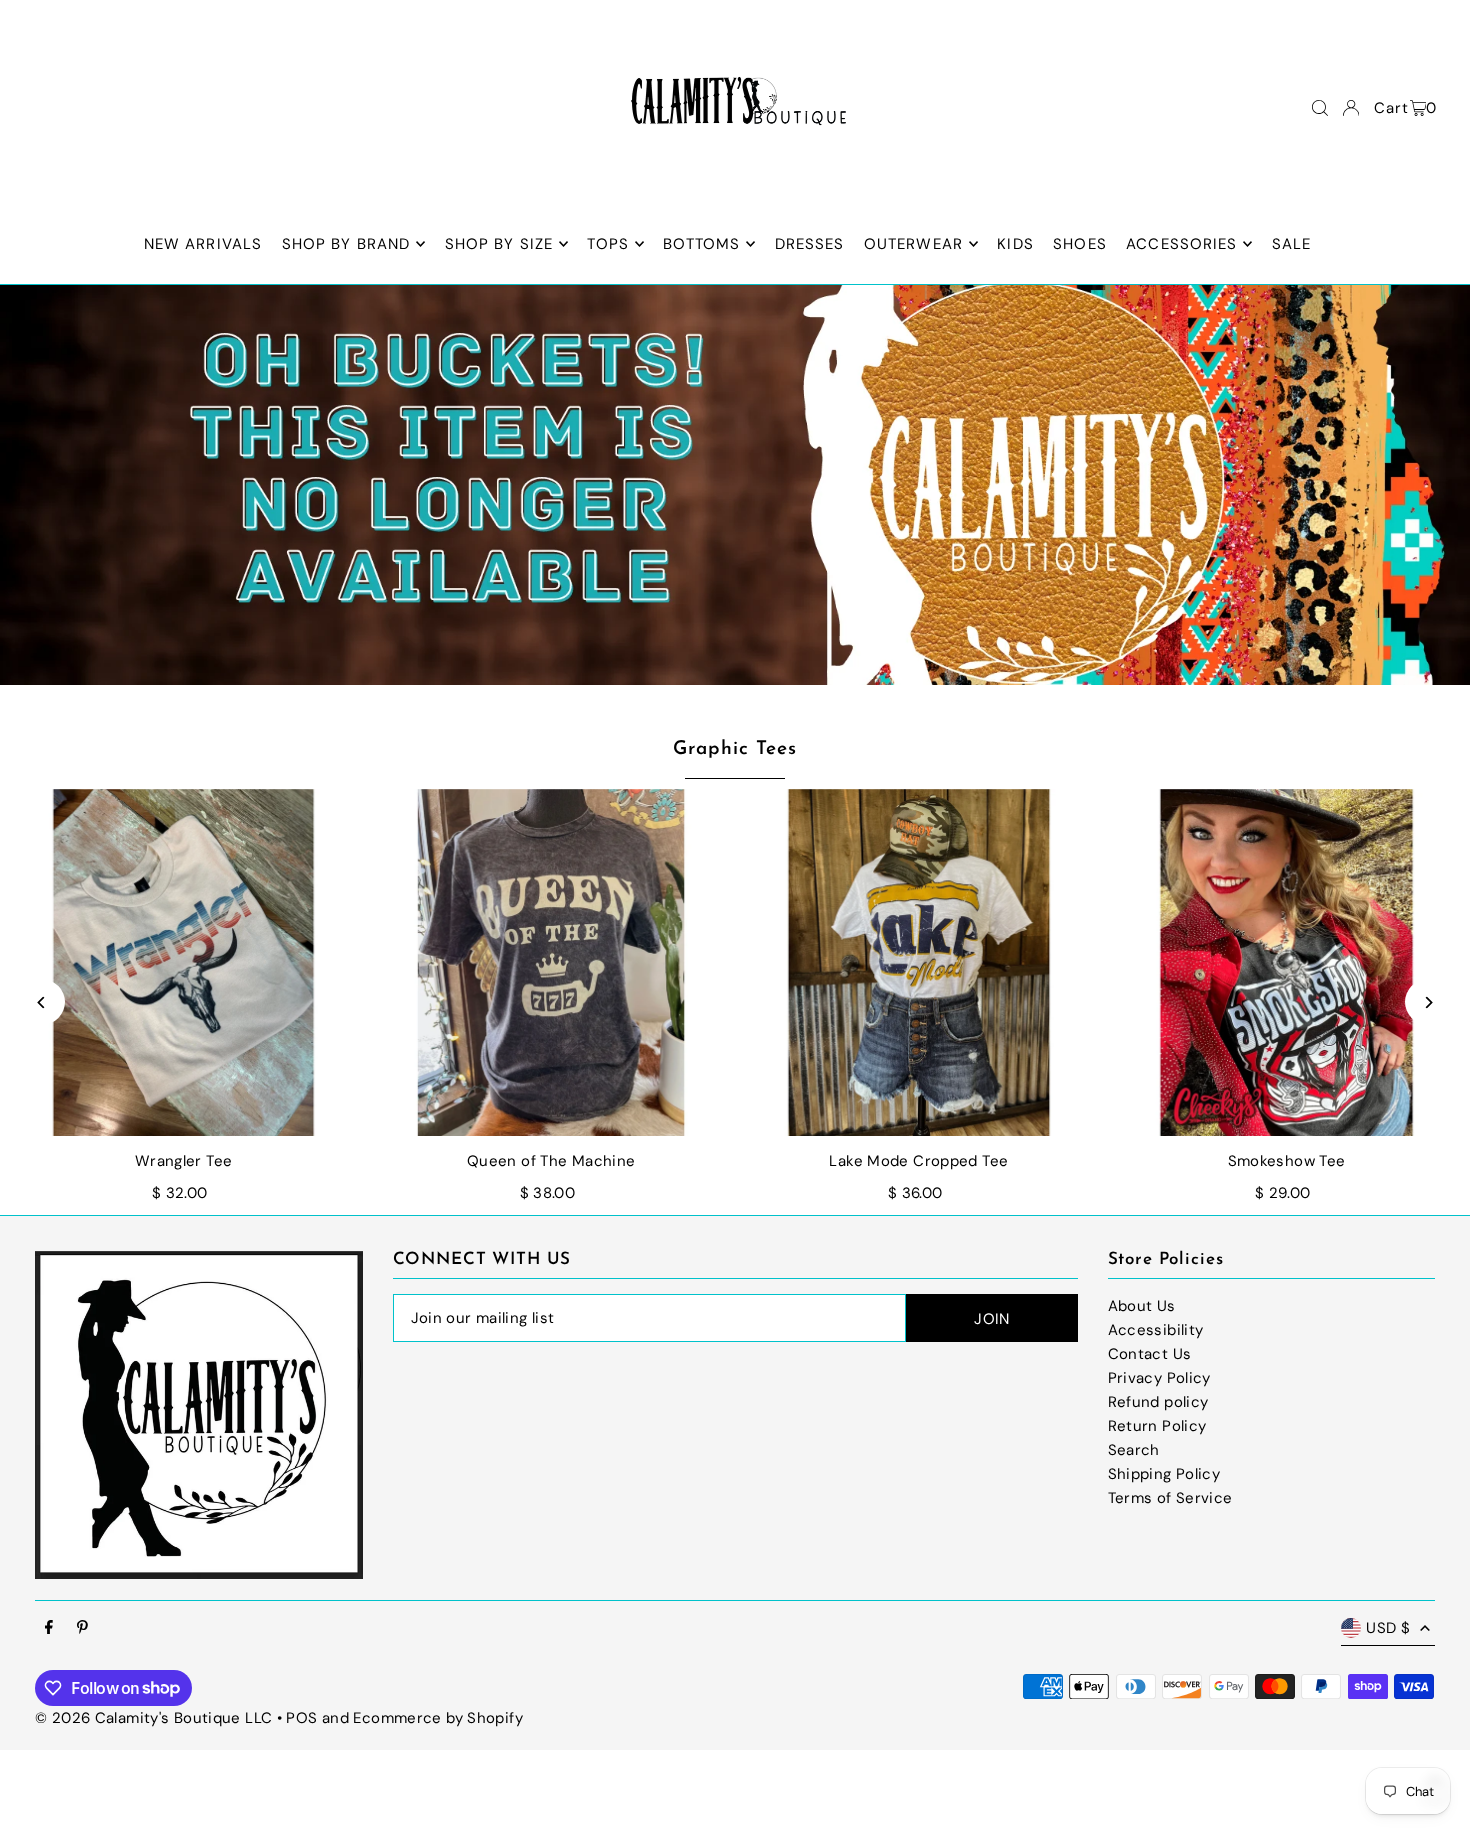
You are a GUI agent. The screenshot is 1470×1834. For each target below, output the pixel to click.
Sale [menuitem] (1292, 244)
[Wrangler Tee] (184, 963)
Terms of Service (1170, 1498)
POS (301, 1718)
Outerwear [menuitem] (913, 244)
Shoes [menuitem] (1080, 244)
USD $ (1388, 1628)
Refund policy (1158, 1402)
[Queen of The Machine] (551, 963)
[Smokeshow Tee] (1287, 963)
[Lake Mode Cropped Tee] (919, 963)
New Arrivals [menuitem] (203, 244)
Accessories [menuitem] (1181, 244)
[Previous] (42, 1002)
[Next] (1427, 1002)
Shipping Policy (1164, 1474)
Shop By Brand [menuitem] (346, 244)
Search (1134, 1450)
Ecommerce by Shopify (438, 1718)
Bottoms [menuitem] (701, 244)
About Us (1142, 1306)
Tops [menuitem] (608, 244)
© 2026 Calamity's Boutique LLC (153, 1718)
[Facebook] (49, 1628)
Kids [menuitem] (1015, 244)
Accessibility (1156, 1330)
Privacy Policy (1159, 1378)
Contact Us (1150, 1354)
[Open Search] (1320, 108)
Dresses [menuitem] (810, 244)
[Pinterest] (82, 1628)
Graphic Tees (734, 749)
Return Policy (1157, 1426)
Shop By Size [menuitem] (499, 244)
